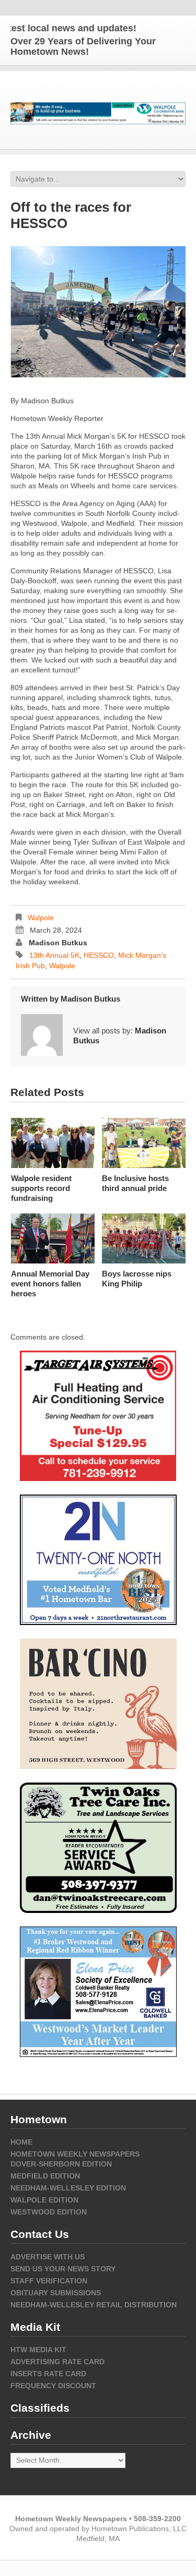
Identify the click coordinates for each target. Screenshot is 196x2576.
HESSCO (99, 955)
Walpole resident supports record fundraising (41, 1188)
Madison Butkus (58, 943)
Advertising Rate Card (57, 2362)
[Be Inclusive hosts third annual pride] (144, 1143)
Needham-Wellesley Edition (68, 2188)
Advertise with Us (48, 2257)
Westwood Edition (49, 2212)
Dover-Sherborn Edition (61, 2164)
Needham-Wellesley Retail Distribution (94, 2305)
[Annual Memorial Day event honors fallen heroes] (53, 1238)
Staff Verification (49, 2281)
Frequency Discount (53, 2386)
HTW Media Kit (38, 2350)
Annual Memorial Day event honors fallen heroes (50, 1284)
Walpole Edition (44, 2200)
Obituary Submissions (56, 2293)
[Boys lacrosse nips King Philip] (144, 1238)
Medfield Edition (45, 2176)
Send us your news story (63, 2269)
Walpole (41, 918)
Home (21, 2142)
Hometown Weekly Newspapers (75, 2154)
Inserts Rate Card (48, 2374)
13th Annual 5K (54, 955)
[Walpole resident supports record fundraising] (53, 1143)
